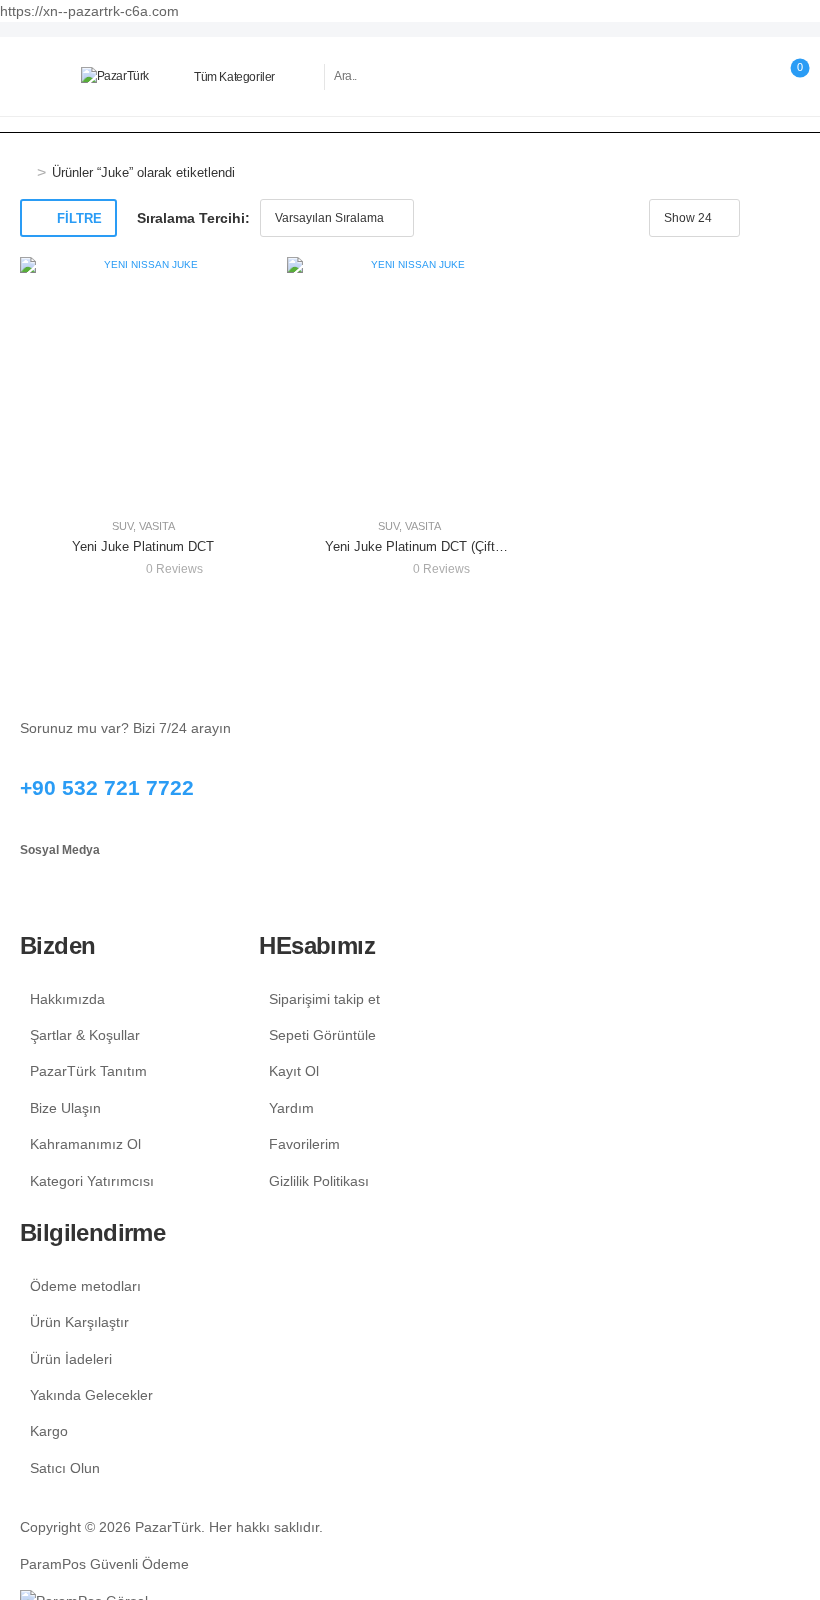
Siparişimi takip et (324, 999)
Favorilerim (304, 1144)
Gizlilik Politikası (319, 1181)
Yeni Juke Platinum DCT (143, 546)
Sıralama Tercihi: (193, 218)
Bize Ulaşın (65, 1108)
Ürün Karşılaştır (79, 1322)
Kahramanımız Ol (85, 1144)
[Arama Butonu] (608, 77)
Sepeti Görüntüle (322, 1035)
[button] (30, 76)
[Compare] (749, 76)
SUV (122, 526)
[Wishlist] (708, 76)
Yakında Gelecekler (91, 1395)
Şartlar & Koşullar (85, 1035)
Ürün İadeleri (71, 1359)
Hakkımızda (67, 999)
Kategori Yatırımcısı (92, 1181)
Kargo (49, 1431)
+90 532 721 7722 (107, 787)
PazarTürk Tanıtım (88, 1071)
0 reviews (174, 569)
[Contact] (668, 77)
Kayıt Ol (294, 1071)
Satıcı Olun (65, 1468)
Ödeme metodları (85, 1286)
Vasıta (157, 526)
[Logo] (115, 76)
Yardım (291, 1108)
